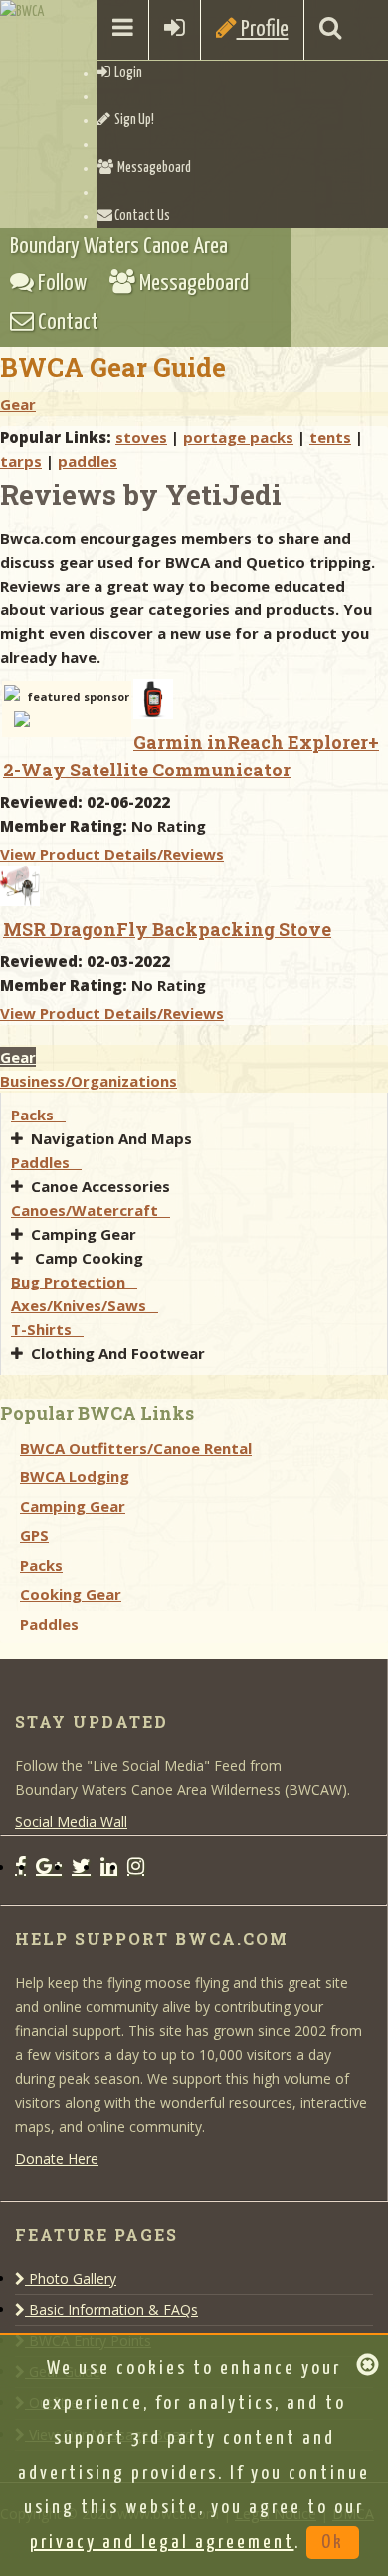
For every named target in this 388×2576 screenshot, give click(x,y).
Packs (38, 1115)
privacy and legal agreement (162, 2543)
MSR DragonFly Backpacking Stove (167, 929)
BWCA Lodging (75, 1476)
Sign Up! (132, 120)
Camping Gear (86, 1234)
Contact (66, 323)
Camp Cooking (89, 1258)
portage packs (238, 437)
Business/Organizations (89, 1081)
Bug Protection (74, 1282)
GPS (34, 1535)
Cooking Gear (71, 1594)
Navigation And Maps (113, 1138)
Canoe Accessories (102, 1186)
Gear (18, 404)
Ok (333, 2543)
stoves (141, 437)
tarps (21, 461)
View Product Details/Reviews (112, 854)
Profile (263, 29)
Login (126, 73)
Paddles (46, 1162)
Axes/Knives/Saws (85, 1305)
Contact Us (141, 216)
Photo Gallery (71, 2278)
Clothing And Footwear (120, 1353)
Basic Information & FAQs (111, 2309)
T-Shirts (47, 1329)
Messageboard (152, 168)
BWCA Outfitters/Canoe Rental (136, 1448)
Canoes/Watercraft (91, 1210)
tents (330, 437)
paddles (88, 461)
